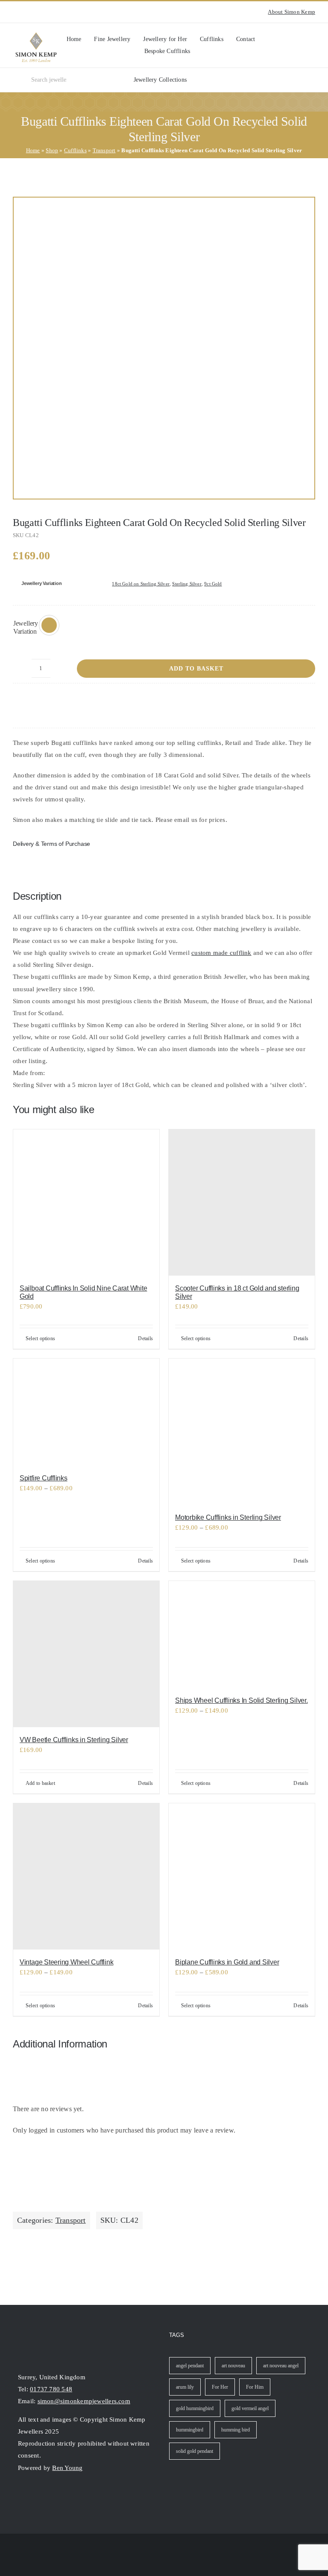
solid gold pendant (195, 2451)
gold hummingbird (195, 2408)
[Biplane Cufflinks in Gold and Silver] (242, 1876)
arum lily (185, 2387)
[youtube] (29, 12)
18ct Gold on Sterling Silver (141, 584)
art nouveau (233, 2366)
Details (145, 1338)
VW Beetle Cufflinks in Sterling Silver (74, 1740)
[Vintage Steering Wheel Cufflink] (86, 1876)
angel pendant (190, 2366)
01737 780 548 (51, 2389)
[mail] (52, 2495)
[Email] (308, 701)
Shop (52, 150)
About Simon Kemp (291, 12)
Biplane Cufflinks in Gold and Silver (227, 1962)
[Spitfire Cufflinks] (86, 1412)
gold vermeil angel (250, 2408)
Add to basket (196, 669)
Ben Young (67, 2468)
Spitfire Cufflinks (44, 1478)
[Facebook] (267, 701)
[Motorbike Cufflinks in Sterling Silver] (242, 1432)
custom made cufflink (221, 953)
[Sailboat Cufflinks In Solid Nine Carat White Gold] (86, 1202)
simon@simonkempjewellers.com (84, 2401)
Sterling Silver (187, 584)
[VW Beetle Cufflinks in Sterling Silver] (86, 1654)
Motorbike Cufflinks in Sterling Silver (228, 1517)
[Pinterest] (295, 701)
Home (33, 150)
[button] (49, 625)
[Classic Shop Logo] (36, 35)
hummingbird (190, 2430)
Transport (104, 150)
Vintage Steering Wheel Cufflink (67, 1962)
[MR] (164, 348)
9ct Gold (213, 584)
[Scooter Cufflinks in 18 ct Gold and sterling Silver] (242, 1202)
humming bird (236, 2430)
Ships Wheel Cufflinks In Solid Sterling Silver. (242, 1700)
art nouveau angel (281, 2366)
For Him (255, 2387)
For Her (220, 2387)
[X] (281, 701)
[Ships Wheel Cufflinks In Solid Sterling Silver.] (242, 1634)
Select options (40, 1338)
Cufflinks (75, 150)
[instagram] (15, 12)
